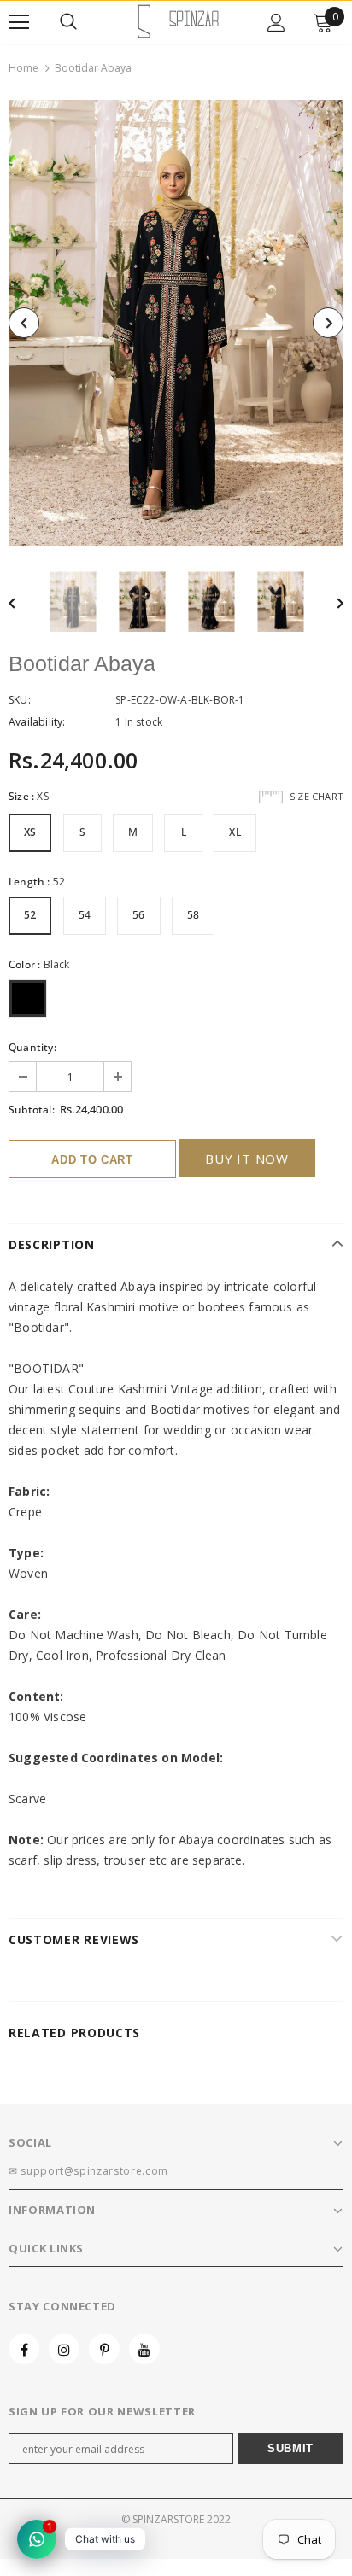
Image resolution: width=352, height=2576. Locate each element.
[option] (176, 323)
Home (23, 68)
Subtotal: (32, 1110)
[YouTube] (144, 2349)
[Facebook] (24, 2349)
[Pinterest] (104, 2349)
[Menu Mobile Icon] (19, 22)
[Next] (328, 323)
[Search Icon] (68, 22)
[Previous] (24, 323)
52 (30, 915)
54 (85, 915)
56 (138, 915)
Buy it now (247, 1159)
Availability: (37, 722)
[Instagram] (64, 2349)
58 (193, 915)
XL (235, 832)
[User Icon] (276, 23)
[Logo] (179, 21)
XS (30, 832)
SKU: (20, 700)
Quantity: (32, 1047)
